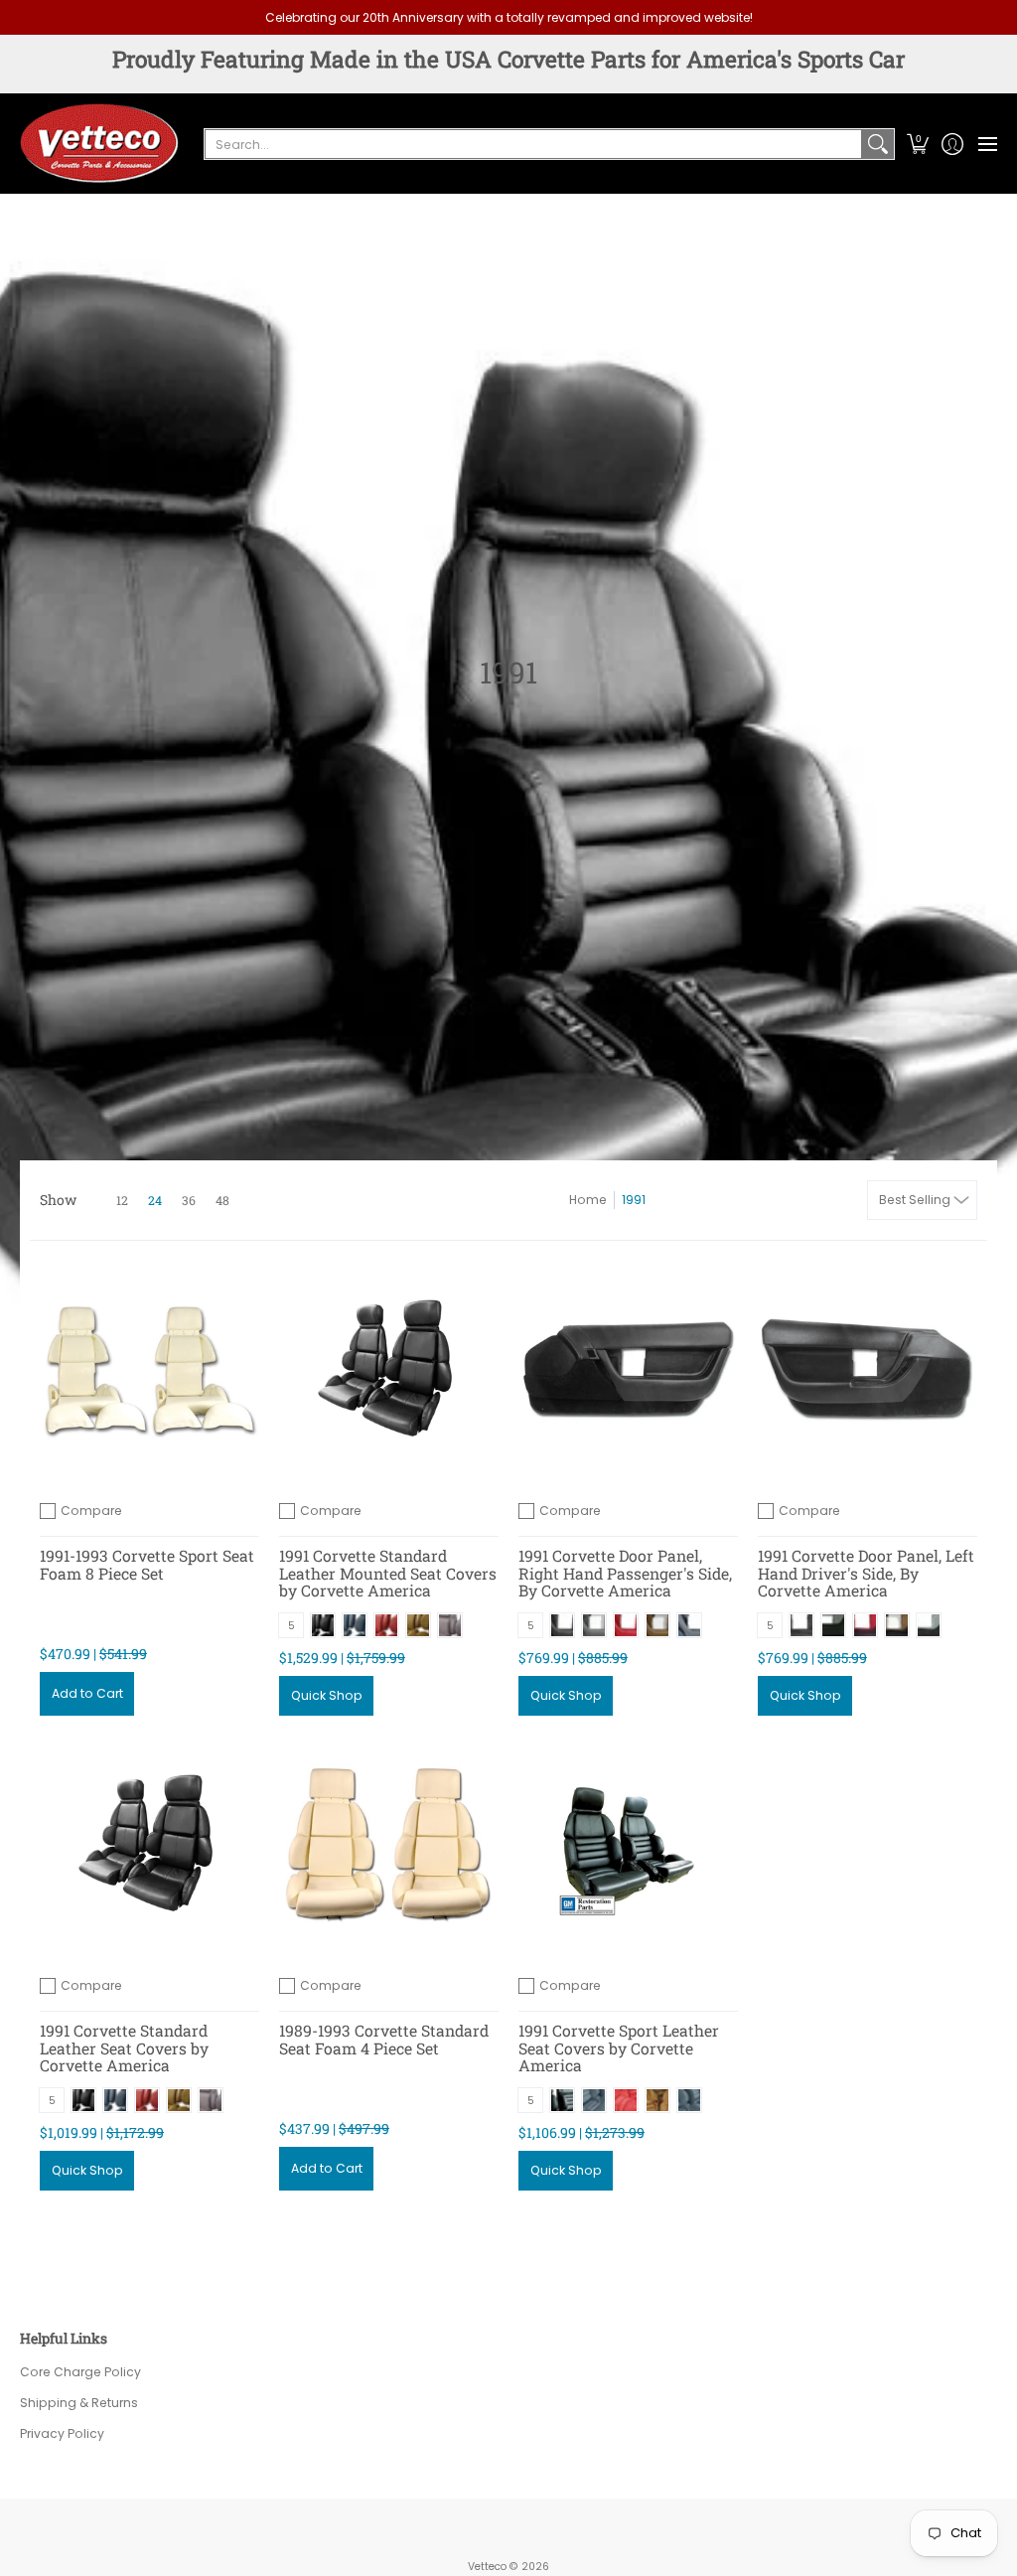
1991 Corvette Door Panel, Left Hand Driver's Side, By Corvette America (866, 1573)
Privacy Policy (62, 2433)
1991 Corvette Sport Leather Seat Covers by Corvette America (619, 2047)
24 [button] (155, 1200)
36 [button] (189, 1200)
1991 (634, 1200)
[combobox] (533, 144)
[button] (917, 143)
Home (588, 1200)
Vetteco (487, 2567)
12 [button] (122, 1200)
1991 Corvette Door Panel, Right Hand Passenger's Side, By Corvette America (625, 1573)
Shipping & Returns (79, 2403)
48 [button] (222, 1200)
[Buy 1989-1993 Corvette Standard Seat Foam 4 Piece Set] (389, 1845)
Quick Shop (327, 1695)
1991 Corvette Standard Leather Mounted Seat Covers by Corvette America (388, 1573)
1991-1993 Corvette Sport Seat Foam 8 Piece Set (147, 1564)
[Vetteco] (99, 143)
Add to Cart (87, 1693)
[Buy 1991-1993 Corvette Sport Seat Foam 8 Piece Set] (149, 1370)
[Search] (878, 144)
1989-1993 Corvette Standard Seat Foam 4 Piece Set (384, 2039)
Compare (91, 1511)
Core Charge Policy (80, 2372)
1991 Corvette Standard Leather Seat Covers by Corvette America (124, 2047)
